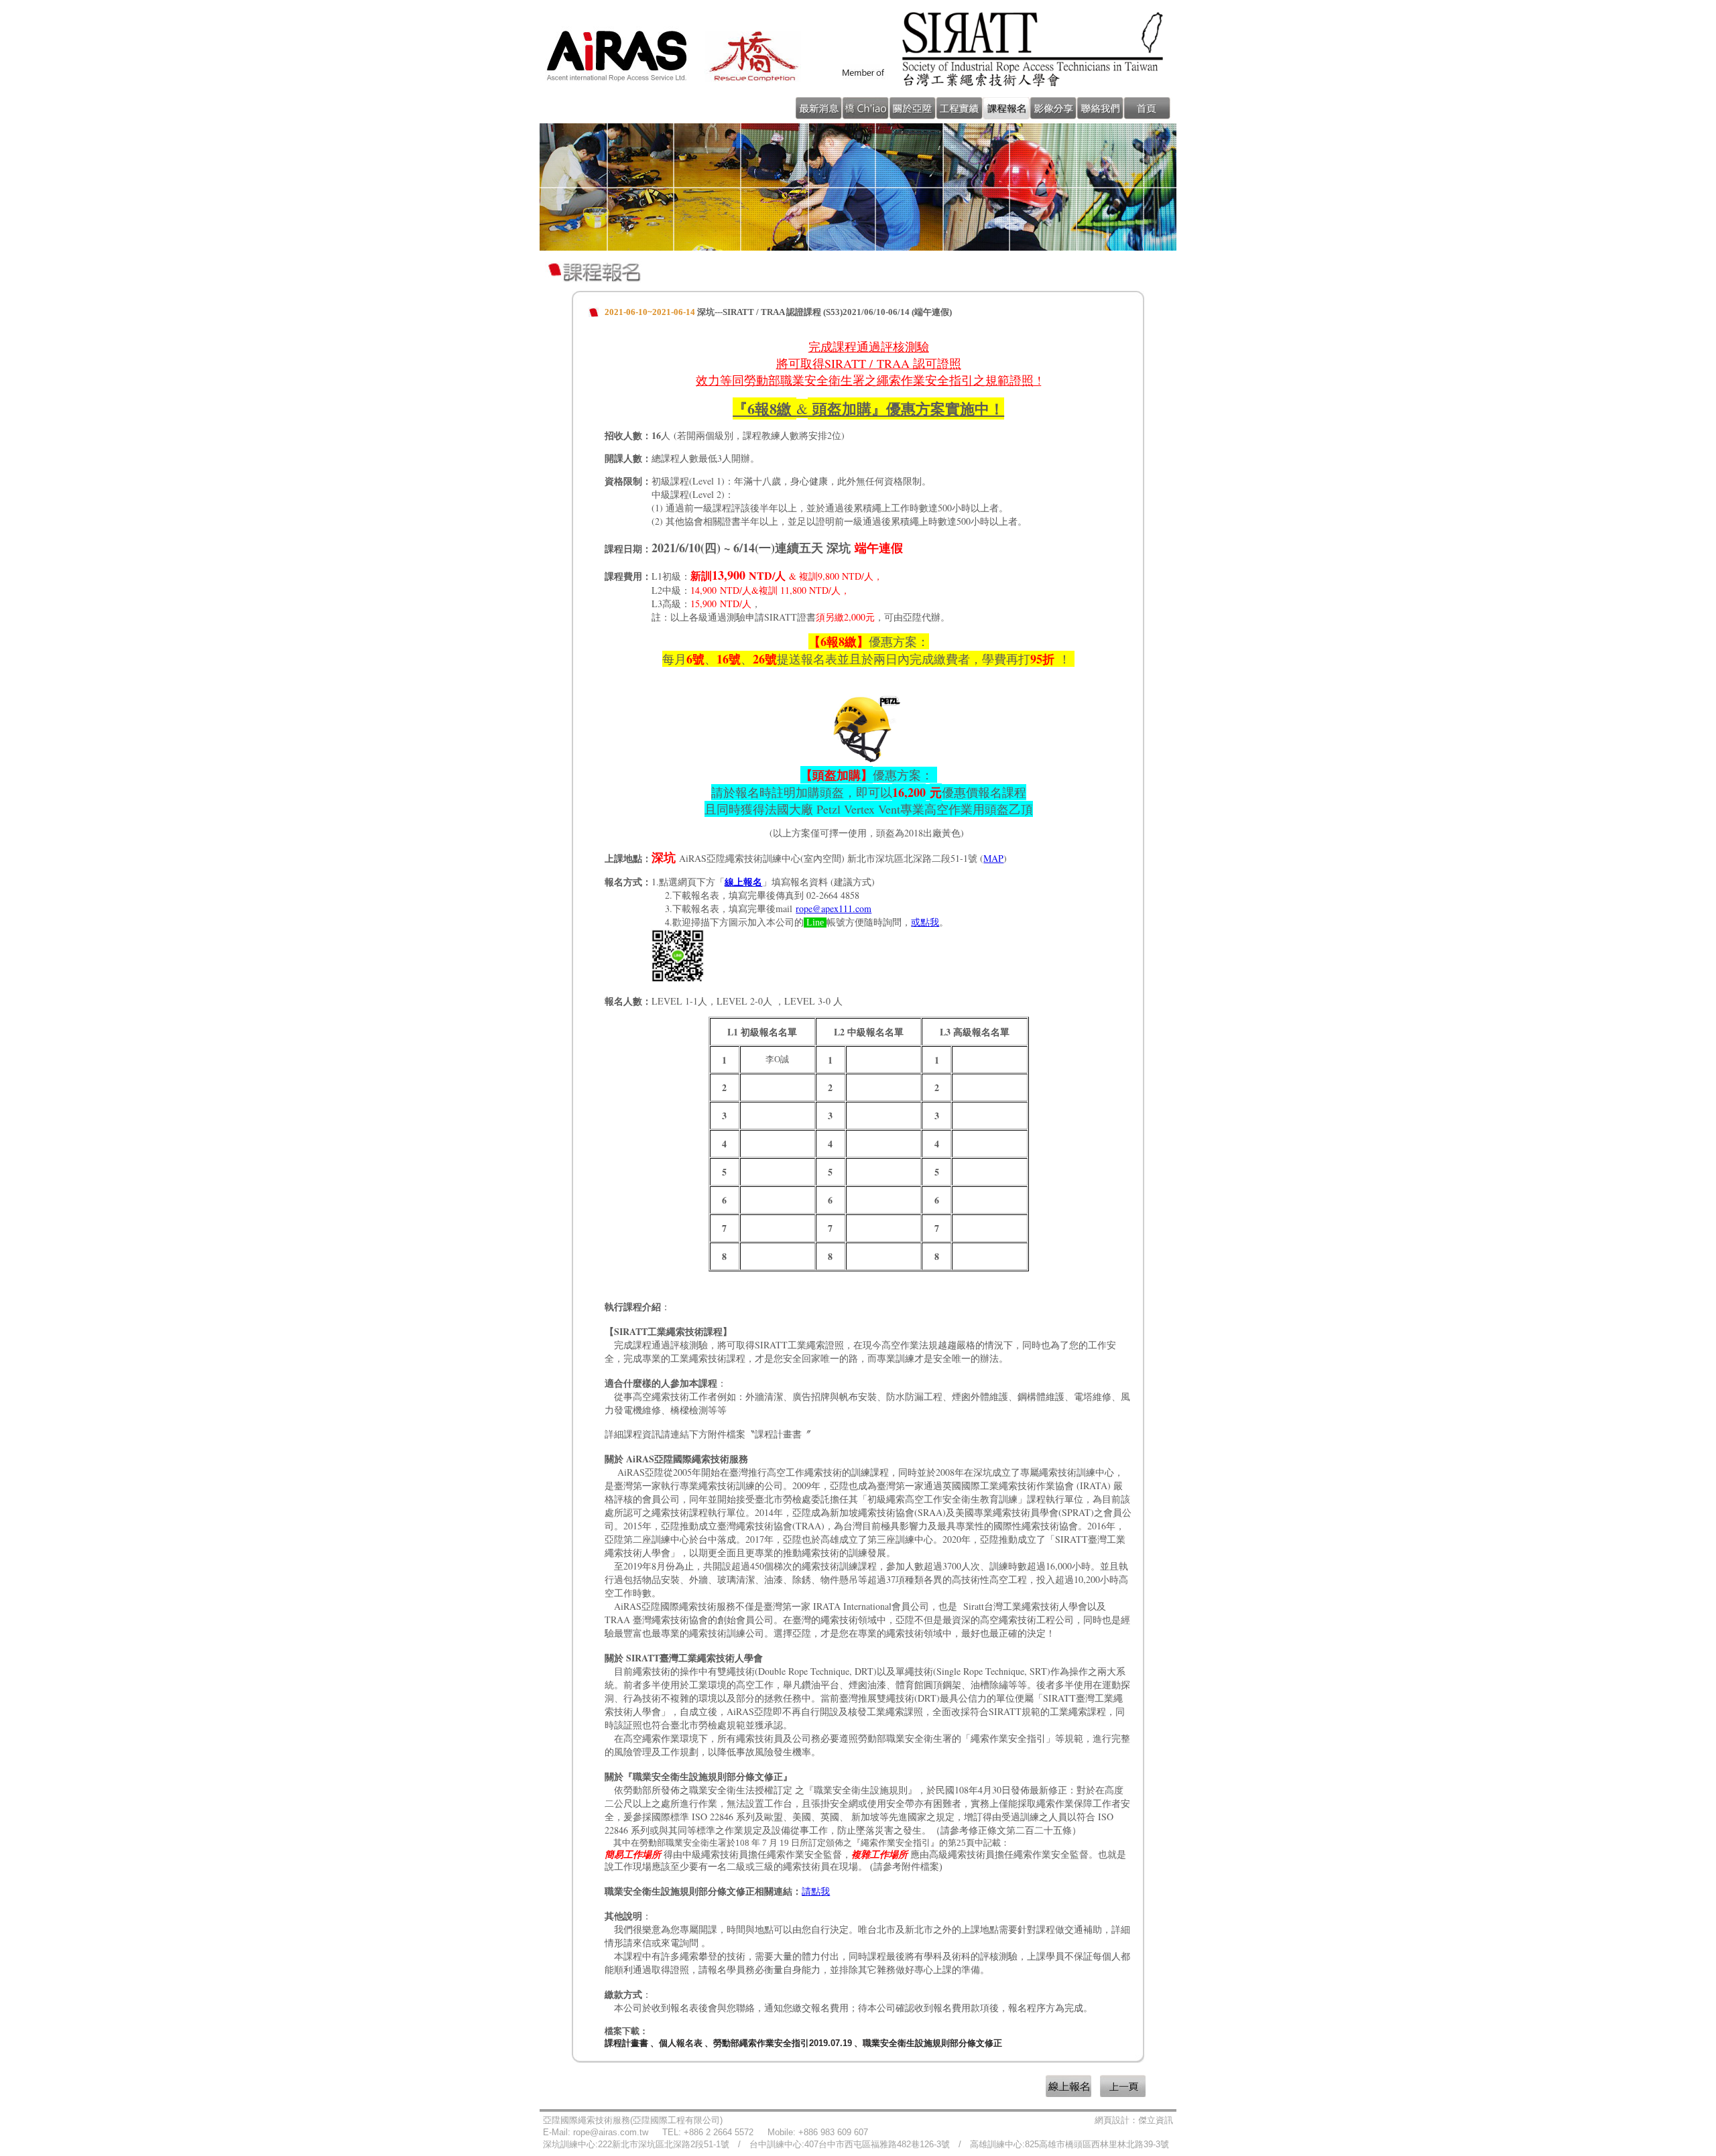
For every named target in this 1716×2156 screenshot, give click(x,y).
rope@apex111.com (834, 908)
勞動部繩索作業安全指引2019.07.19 (783, 2043)
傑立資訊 (1156, 2120)
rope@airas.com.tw (611, 2132)
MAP (993, 858)
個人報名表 (681, 2043)
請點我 (816, 1891)
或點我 (925, 923)
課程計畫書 (626, 2043)
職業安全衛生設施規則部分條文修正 (932, 2043)
